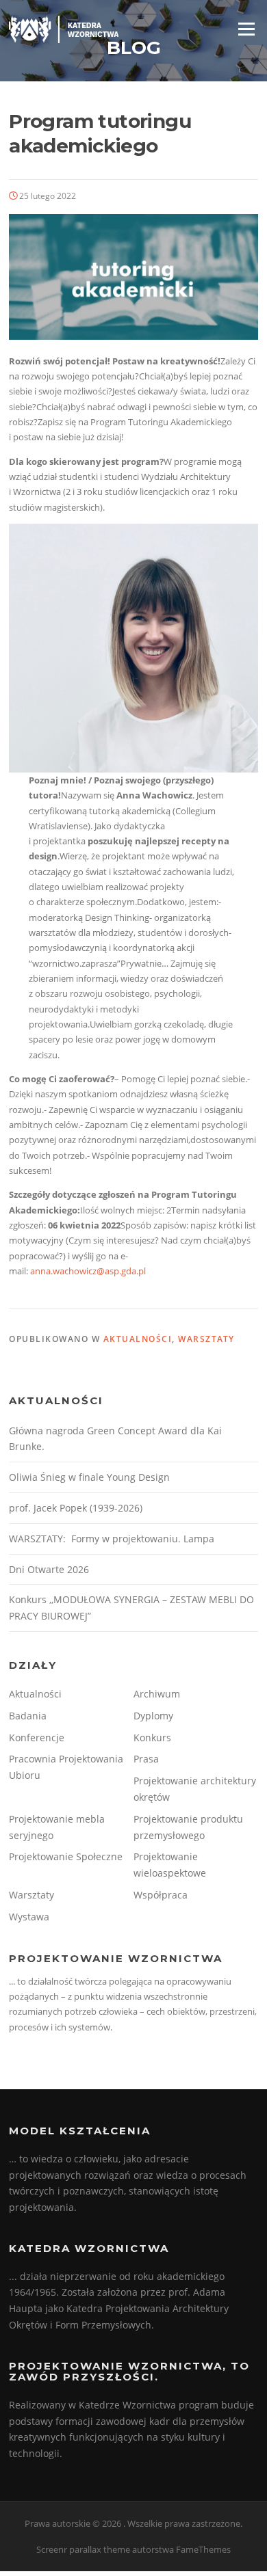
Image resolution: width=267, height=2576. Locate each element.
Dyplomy (153, 1716)
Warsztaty (206, 1339)
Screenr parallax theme (83, 2549)
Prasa (146, 1759)
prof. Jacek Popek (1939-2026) (76, 1508)
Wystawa (29, 1917)
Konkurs (152, 1738)
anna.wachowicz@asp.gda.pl (88, 1271)
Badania (28, 1716)
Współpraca (161, 1895)
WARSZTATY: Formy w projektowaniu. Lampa (112, 1539)
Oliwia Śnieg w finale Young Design (89, 1477)
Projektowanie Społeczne (66, 1856)
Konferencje (37, 1738)
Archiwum (157, 1694)
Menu (246, 29)
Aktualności (138, 1339)
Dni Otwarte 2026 (49, 1569)
